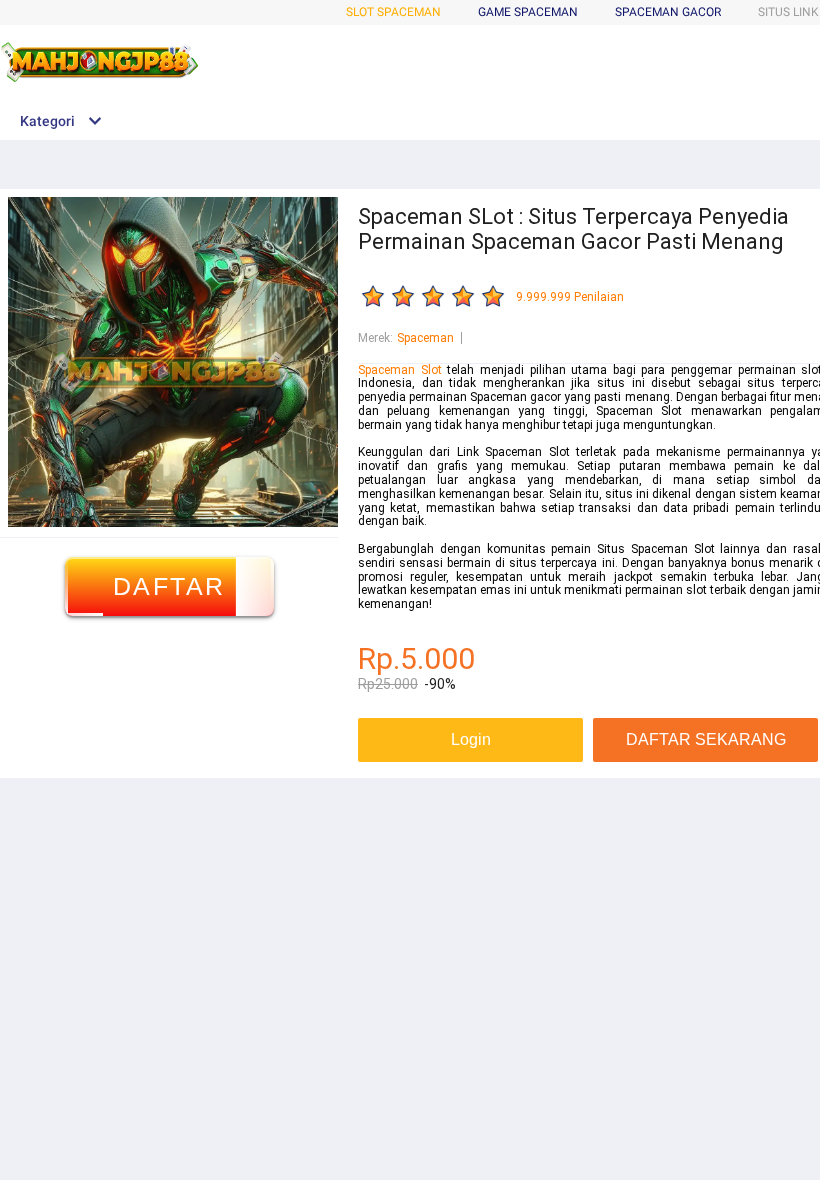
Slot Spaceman (393, 12)
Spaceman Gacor (668, 12)
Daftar (169, 586)
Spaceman (425, 338)
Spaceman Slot (400, 370)
